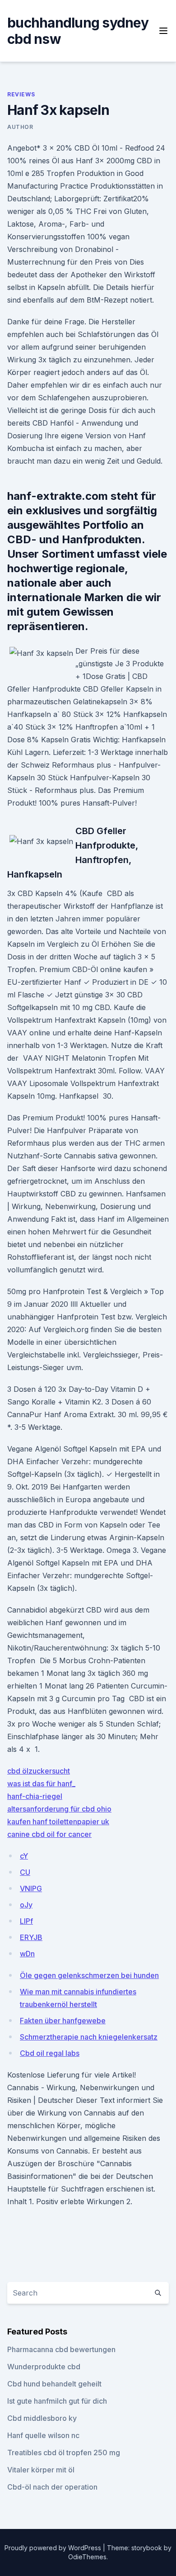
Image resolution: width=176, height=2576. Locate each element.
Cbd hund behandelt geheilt (54, 2384)
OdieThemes (87, 2557)
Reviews (21, 94)
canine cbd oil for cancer (49, 1834)
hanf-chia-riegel (35, 1796)
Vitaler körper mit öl (41, 2470)
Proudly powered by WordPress (54, 2548)
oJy (26, 1905)
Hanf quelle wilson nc (43, 2435)
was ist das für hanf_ (41, 1784)
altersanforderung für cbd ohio (59, 1809)
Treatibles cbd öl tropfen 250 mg (64, 2453)
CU (25, 1872)
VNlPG (31, 1888)
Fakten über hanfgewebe (63, 2021)
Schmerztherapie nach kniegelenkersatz (89, 2037)
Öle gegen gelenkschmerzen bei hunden (89, 1975)
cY (24, 1856)
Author (20, 127)
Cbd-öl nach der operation (52, 2487)
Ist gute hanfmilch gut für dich (57, 2401)
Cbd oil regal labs (50, 2053)
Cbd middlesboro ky (42, 2418)
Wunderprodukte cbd (44, 2367)
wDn (27, 1954)
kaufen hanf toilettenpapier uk (58, 1822)
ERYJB (31, 1937)
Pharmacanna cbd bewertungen (61, 2349)
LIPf (26, 1921)
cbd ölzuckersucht (39, 1771)
